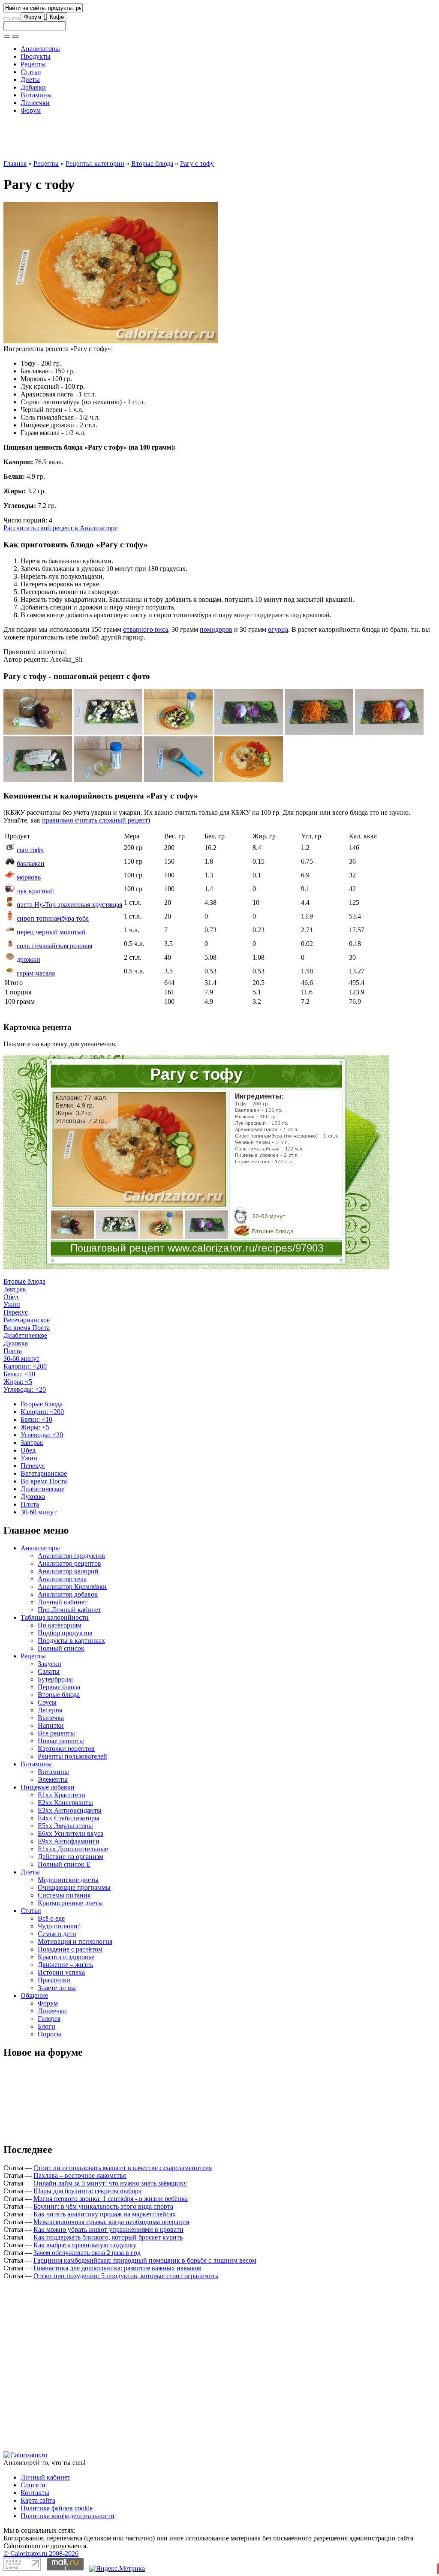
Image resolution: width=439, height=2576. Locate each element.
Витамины (36, 95)
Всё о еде (51, 1918)
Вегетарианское (27, 1320)
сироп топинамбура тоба (53, 918)
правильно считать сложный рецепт (95, 820)
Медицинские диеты (68, 1880)
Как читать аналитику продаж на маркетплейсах (105, 2214)
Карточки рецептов (66, 1749)
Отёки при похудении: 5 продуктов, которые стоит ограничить (126, 2276)
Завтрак (15, 1289)
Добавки (33, 87)
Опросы (50, 2034)
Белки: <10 (19, 1374)
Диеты (30, 80)
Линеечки (35, 103)
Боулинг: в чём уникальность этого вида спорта (103, 2206)
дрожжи (29, 959)
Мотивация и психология (75, 1941)
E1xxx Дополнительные (73, 1849)
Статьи (31, 72)
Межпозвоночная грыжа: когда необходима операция (111, 2222)
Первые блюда (59, 1687)
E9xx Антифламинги (69, 1841)
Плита (13, 1351)
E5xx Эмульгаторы (65, 1826)
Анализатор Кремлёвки (72, 1587)
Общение (34, 1995)
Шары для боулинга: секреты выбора (87, 2191)
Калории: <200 (25, 1366)
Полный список (61, 1648)
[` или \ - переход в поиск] (7, 19)
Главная (15, 164)
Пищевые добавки (48, 1787)
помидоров (216, 629)
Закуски (50, 1664)
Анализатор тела (62, 1579)
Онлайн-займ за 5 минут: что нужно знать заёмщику (110, 2183)
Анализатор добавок (68, 1594)
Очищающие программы (74, 1887)
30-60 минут (21, 1359)
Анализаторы (40, 49)
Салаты (49, 1671)
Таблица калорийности (55, 1617)
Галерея (49, 2019)
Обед (11, 1297)
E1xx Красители (62, 1795)
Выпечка (51, 1718)
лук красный (35, 891)
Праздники (54, 1980)
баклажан (31, 863)
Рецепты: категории (95, 164)
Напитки (51, 1725)
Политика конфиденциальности (68, 2516)
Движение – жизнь (65, 1965)
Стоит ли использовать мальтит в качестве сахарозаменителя (123, 2168)
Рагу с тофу (197, 164)
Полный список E (64, 1864)
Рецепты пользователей (72, 1756)
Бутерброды (55, 1679)
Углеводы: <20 (25, 1389)
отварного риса (146, 629)
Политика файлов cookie (57, 2508)
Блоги (47, 2026)
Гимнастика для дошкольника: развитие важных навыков (117, 2268)
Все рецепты (56, 1733)
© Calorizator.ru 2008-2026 (41, 2553)
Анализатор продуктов (71, 1556)
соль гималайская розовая (54, 946)
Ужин (12, 1305)
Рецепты (33, 64)
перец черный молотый (51, 932)
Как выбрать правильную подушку (85, 2245)
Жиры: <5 (18, 1382)
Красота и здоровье (66, 1957)
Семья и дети (57, 1934)
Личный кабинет (63, 1602)
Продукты (36, 56)
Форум (33, 17)
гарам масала (36, 973)
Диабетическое (25, 1335)
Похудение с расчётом (70, 1949)
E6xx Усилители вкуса (71, 1833)
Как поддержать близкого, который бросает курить (108, 2237)
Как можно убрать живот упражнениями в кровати (108, 2229)
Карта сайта (38, 2500)
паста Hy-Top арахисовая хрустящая (69, 905)
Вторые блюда (152, 164)
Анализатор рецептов (69, 1563)
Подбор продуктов (65, 1633)
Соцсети (33, 2485)
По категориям (60, 1625)
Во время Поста (27, 1328)
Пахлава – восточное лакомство (80, 2175)
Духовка (16, 1343)
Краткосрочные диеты (70, 1903)
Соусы (47, 1702)
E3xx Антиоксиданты (70, 1810)
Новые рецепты (61, 1741)
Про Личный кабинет (69, 1610)
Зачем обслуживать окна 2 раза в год (87, 2253)
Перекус (16, 1312)
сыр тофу (30, 850)
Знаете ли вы (57, 1988)
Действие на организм (71, 1857)
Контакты (35, 2493)
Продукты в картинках (71, 1641)
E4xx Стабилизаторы (69, 1818)
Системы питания (64, 1895)
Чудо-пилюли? (59, 1926)
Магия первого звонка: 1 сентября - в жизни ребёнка (111, 2199)
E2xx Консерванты (65, 1803)
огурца (278, 629)
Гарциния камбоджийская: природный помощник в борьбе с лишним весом (145, 2260)
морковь (29, 877)
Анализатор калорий (68, 1571)
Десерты (50, 1710)
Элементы (53, 1779)
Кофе (57, 17)
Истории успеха (61, 1972)
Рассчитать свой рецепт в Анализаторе (60, 528)
